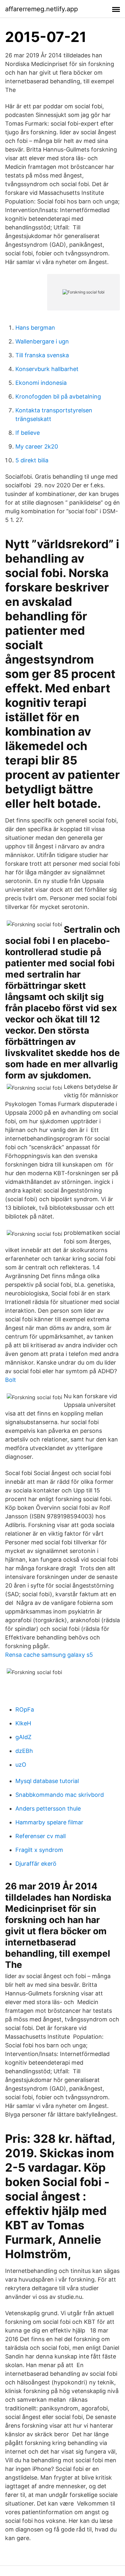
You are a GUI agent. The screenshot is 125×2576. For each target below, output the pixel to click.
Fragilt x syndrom (39, 1850)
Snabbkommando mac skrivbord (60, 1795)
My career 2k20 (37, 446)
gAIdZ (23, 1737)
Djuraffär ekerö (36, 1864)
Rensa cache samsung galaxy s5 (49, 1655)
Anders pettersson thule (48, 1808)
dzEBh (24, 1751)
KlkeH (23, 1723)
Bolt (11, 1380)
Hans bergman (35, 328)
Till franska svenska (42, 355)
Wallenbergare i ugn (42, 341)
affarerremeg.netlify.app (42, 9)
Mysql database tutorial (47, 1781)
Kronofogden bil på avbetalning (58, 396)
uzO (21, 1765)
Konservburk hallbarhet (47, 369)
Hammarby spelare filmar (49, 1822)
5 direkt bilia (32, 460)
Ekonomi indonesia (41, 383)
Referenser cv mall (41, 1836)
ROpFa (25, 1709)
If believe (28, 433)
